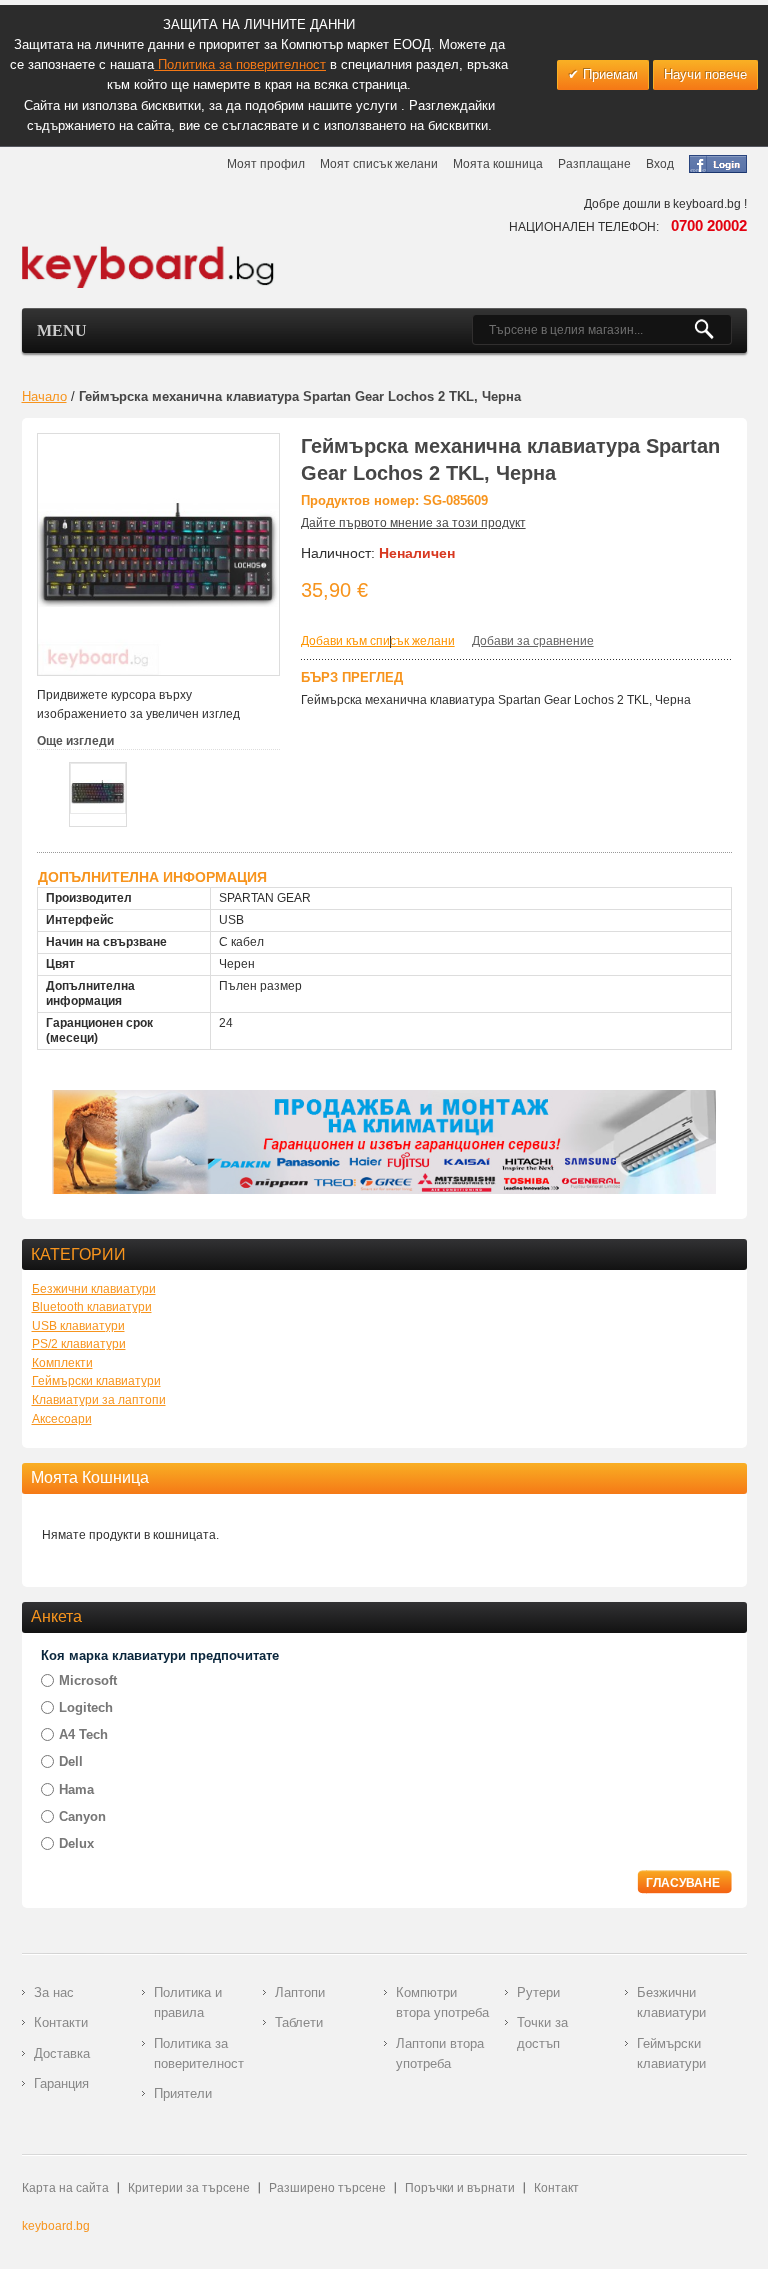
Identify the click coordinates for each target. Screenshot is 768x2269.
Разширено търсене (327, 2188)
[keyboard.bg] (149, 251)
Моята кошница (498, 164)
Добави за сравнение (533, 641)
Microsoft (88, 1680)
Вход (660, 164)
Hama (76, 1789)
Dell (71, 1761)
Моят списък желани (379, 164)
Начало (44, 396)
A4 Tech (83, 1734)
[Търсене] (712, 330)
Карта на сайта (65, 2188)
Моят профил (266, 164)
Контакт (556, 2188)
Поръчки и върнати (460, 2188)
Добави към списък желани (378, 641)
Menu (62, 330)
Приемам (608, 74)
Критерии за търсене (189, 2188)
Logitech (86, 1707)
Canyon (82, 1816)
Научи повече (705, 74)
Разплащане (594, 164)
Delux (76, 1843)
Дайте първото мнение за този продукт (413, 523)
